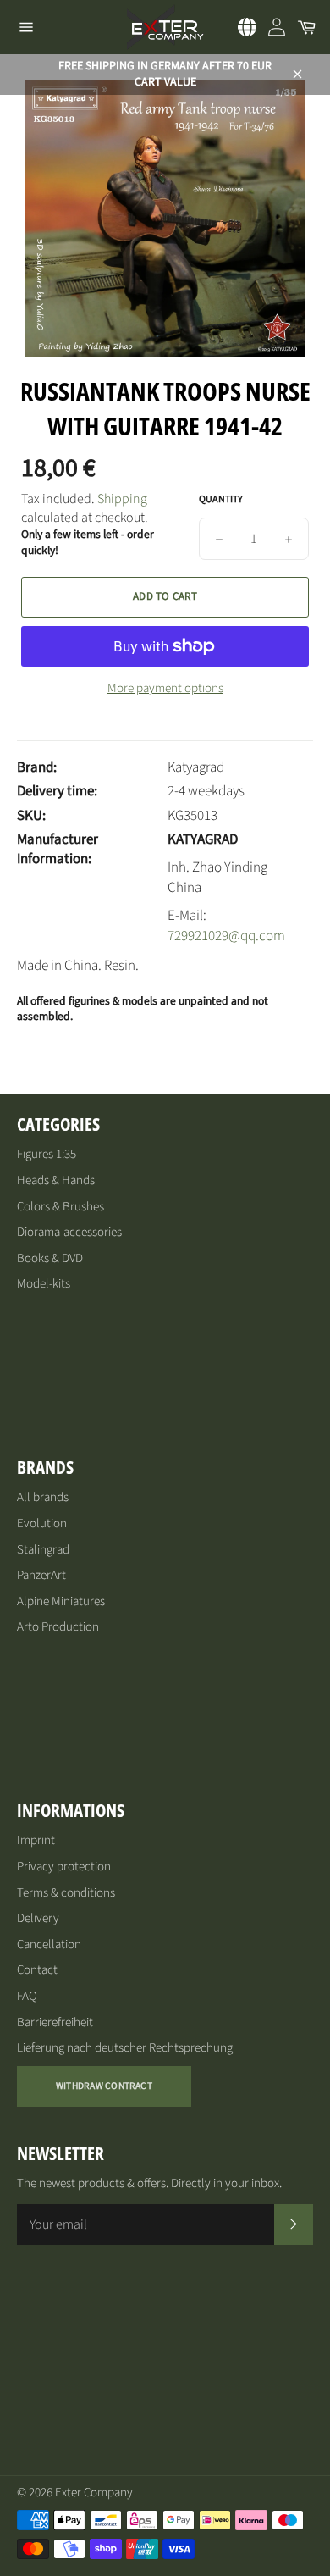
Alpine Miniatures (61, 1601)
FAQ (27, 1996)
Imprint (36, 1840)
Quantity (221, 500)
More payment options (165, 689)
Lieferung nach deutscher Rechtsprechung (125, 2048)
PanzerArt (41, 1575)
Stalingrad (43, 1550)
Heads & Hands (56, 1180)
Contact (37, 1970)
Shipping (122, 499)
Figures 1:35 (47, 1154)
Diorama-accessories (69, 1232)
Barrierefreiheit (55, 2022)
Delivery (38, 1918)
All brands (43, 1497)
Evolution (42, 1523)
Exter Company (94, 2493)
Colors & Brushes (60, 1207)
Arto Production (58, 1627)
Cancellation (49, 1944)
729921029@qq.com (226, 936)
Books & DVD (50, 1258)
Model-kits (44, 1284)
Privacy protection (64, 1867)
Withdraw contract (104, 2086)
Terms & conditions (66, 1893)
